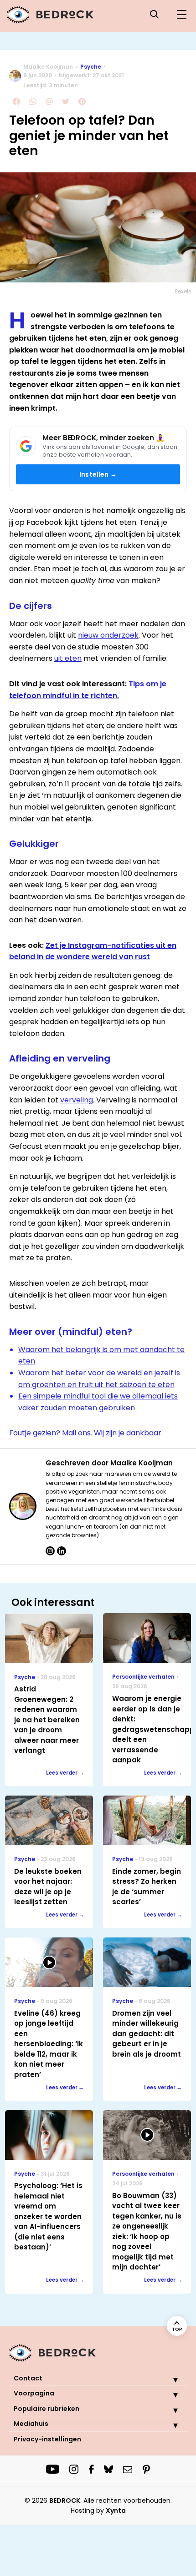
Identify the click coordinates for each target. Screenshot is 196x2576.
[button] (169, 2380)
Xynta (116, 2511)
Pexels (183, 291)
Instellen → (98, 474)
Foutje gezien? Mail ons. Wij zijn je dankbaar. (86, 1433)
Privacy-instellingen (47, 2439)
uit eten (68, 658)
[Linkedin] (62, 1551)
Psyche (91, 67)
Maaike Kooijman (48, 67)
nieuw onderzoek (108, 635)
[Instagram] (50, 1551)
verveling (77, 1100)
